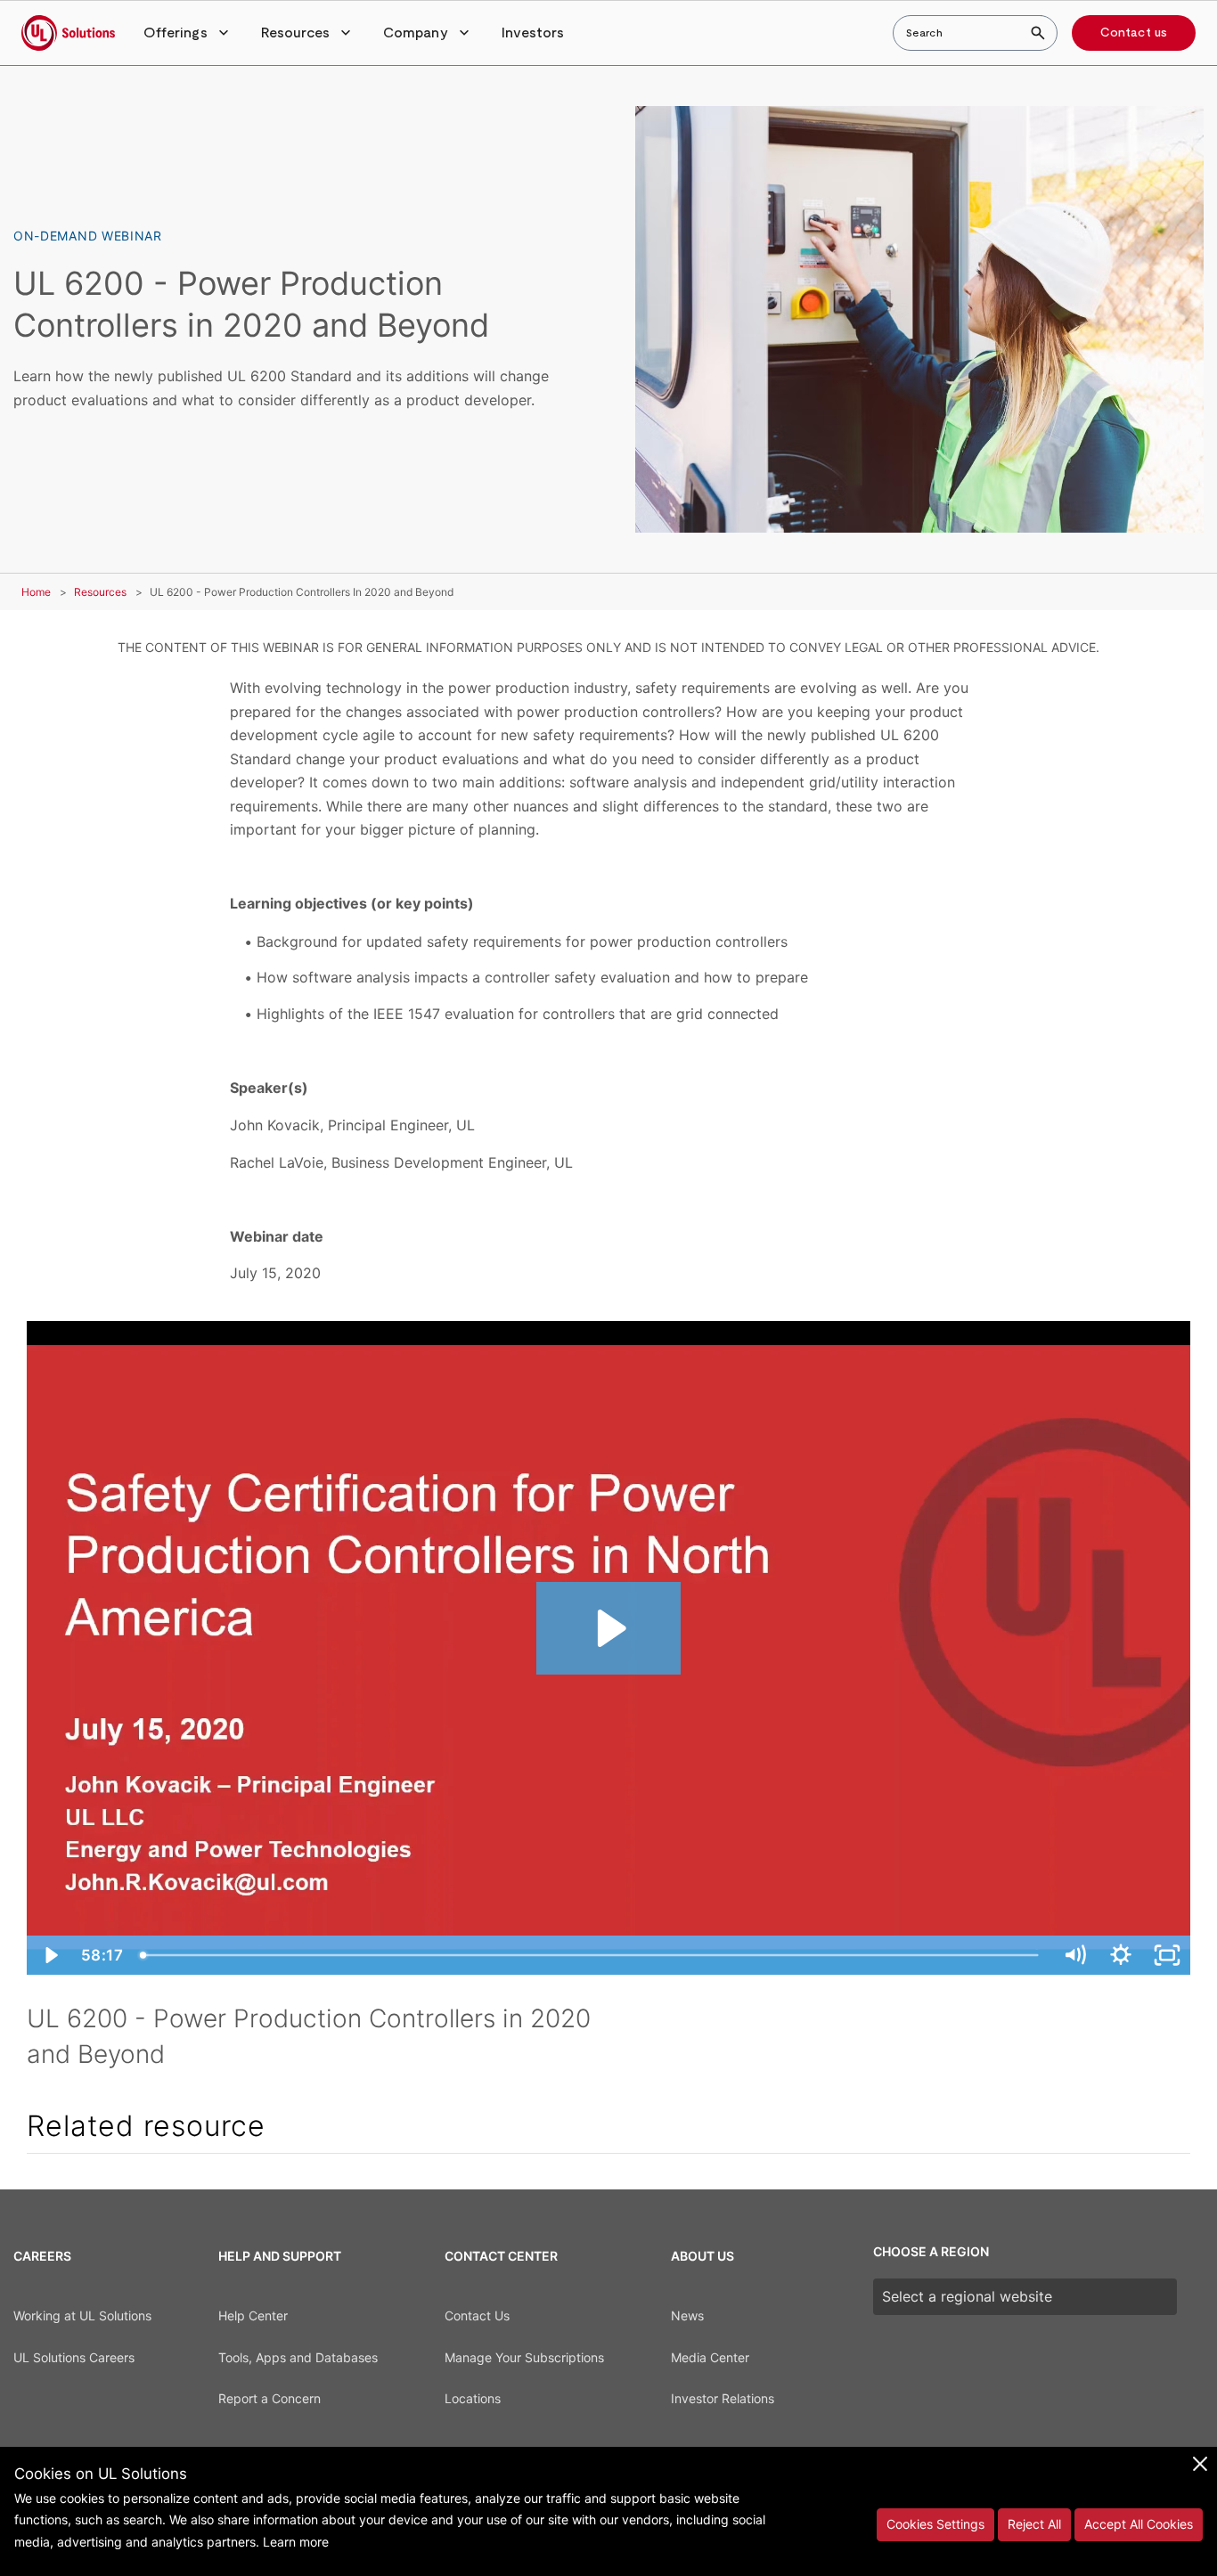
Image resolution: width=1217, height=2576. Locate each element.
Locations (473, 2398)
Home (36, 592)
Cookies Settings (935, 2524)
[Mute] (1074, 1955)
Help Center (253, 2315)
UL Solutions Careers (74, 2357)
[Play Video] (50, 1955)
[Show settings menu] (1121, 1955)
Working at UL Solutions (82, 2315)
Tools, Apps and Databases (298, 2357)
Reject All (1034, 2524)
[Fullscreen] (1167, 1955)
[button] (188, 33)
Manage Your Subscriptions (524, 2357)
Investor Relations (723, 2398)
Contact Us (477, 2315)
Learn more (296, 2542)
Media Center (710, 2357)
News (687, 2315)
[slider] (591, 1955)
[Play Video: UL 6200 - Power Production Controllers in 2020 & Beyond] (609, 1628)
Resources (100, 592)
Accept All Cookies (1139, 2524)
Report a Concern (270, 2398)
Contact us (1134, 33)
